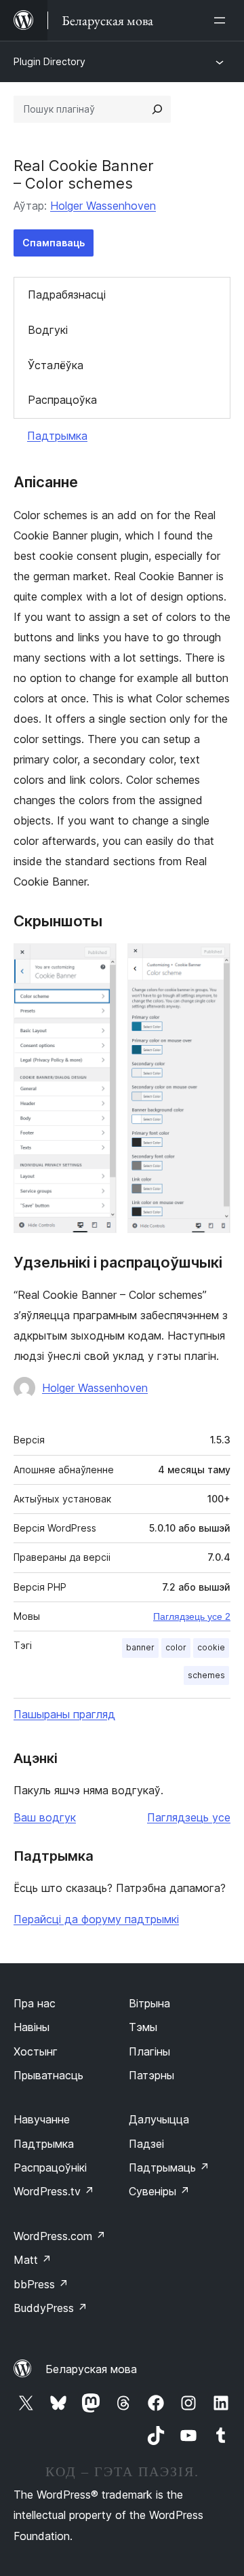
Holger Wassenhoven (103, 206)
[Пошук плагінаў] (157, 109)
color (176, 1647)
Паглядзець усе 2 (192, 1616)
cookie (211, 1647)
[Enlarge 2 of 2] (212, 962)
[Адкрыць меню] (222, 20)
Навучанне (42, 2119)
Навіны (32, 2027)
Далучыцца (159, 2119)
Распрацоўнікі (50, 2167)
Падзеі (146, 2144)
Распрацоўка (62, 400)
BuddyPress (50, 2308)
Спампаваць (54, 243)
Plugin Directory (49, 61)
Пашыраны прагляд (64, 1714)
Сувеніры (159, 2191)
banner (140, 1647)
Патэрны (151, 2075)
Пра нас (35, 2003)
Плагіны (149, 2051)
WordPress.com (60, 2236)
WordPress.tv (54, 2191)
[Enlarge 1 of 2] (98, 962)
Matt (33, 2260)
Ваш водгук (45, 1817)
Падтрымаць (169, 2167)
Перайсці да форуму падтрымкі (96, 1919)
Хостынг (36, 2051)
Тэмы (143, 2027)
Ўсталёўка (56, 365)
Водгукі (48, 330)
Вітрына (149, 2003)
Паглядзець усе (189, 1817)
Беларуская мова (91, 2369)
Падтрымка (57, 436)
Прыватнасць (48, 2075)
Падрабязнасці (67, 295)
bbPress (41, 2284)
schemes (206, 1675)
